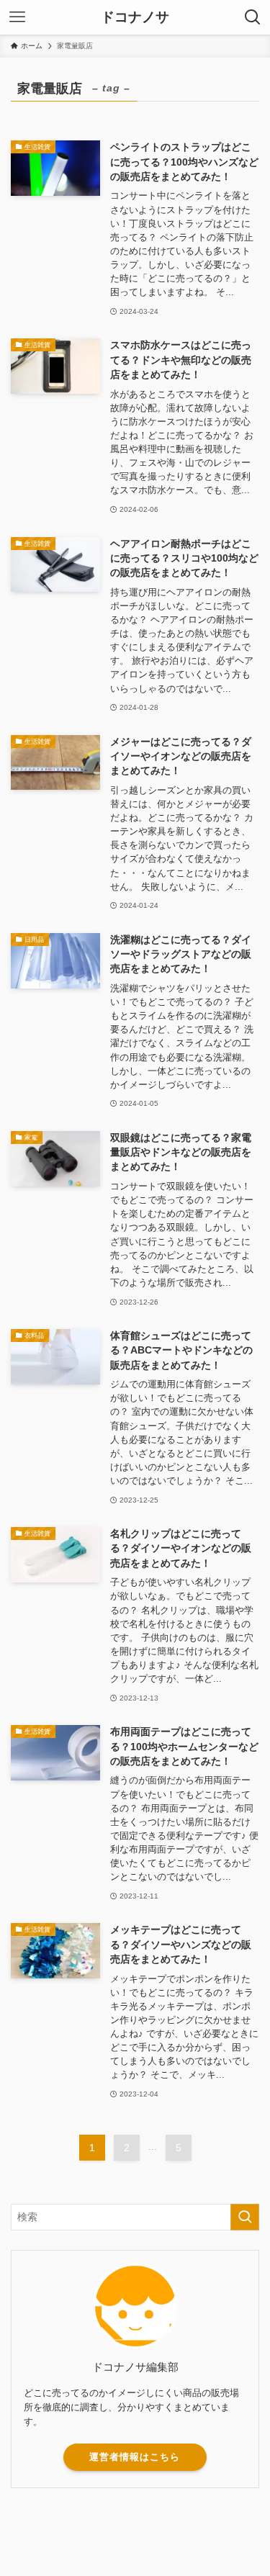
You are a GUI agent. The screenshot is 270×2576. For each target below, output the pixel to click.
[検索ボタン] (253, 17)
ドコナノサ (135, 18)
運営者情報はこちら (135, 2457)
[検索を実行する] (245, 2217)
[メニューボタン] (17, 17)
